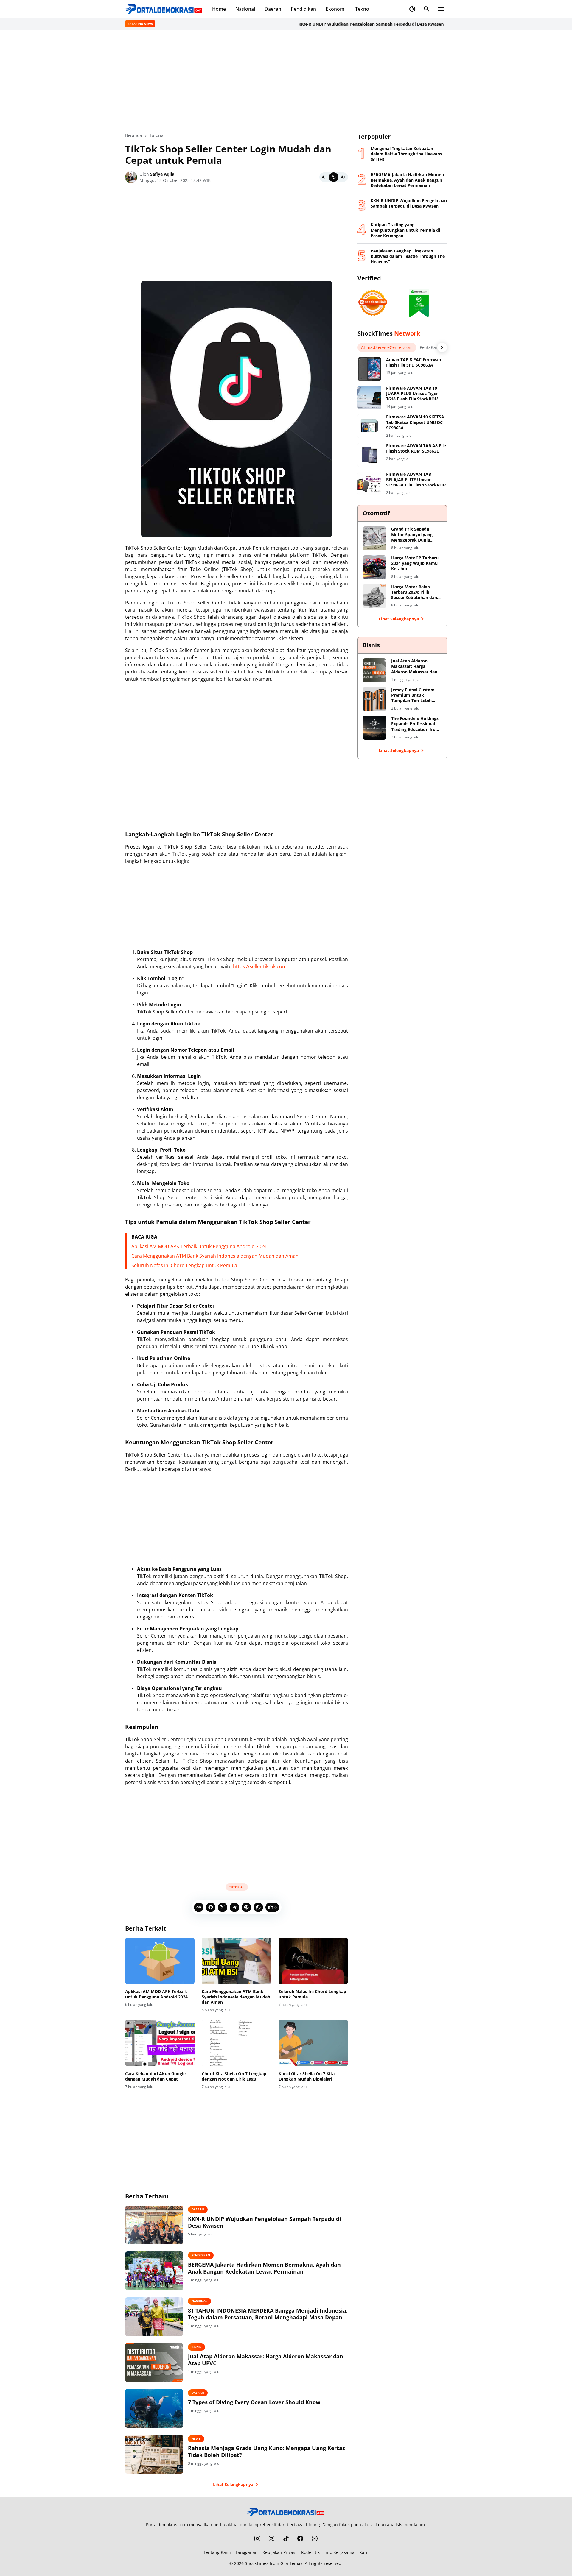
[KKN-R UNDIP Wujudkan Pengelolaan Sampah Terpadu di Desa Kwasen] (154, 2225)
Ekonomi (336, 9)
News (196, 2438)
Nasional (245, 9)
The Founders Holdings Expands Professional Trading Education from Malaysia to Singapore (415, 724)
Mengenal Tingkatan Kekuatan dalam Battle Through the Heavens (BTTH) (406, 154)
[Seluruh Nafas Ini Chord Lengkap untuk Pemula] (313, 1961)
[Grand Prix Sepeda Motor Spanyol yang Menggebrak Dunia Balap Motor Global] (374, 538)
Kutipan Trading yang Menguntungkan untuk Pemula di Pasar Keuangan (405, 230)
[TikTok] (286, 2538)
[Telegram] (234, 1907)
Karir (364, 2552)
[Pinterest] (246, 1907)
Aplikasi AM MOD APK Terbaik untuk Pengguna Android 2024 (199, 1246)
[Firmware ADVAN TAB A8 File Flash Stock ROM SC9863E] (369, 455)
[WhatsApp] (258, 1907)
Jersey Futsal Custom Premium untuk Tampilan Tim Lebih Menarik (413, 695)
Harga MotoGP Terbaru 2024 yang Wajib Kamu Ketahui (415, 563)
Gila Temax (291, 2563)
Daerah (273, 9)
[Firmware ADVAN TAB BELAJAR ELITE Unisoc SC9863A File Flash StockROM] (369, 484)
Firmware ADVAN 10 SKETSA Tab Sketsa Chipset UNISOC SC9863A (415, 422)
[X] (223, 1907)
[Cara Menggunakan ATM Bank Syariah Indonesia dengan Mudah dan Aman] (236, 1961)
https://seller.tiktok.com (260, 966)
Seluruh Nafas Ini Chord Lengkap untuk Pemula (184, 1265)
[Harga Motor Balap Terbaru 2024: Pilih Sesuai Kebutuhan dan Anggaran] (374, 596)
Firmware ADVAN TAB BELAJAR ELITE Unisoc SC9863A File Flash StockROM (416, 480)
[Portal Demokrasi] (164, 9)
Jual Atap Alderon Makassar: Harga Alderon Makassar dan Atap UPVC (266, 2360)
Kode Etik (310, 2552)
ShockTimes (257, 2563)
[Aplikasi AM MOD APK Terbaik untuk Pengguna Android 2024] (160, 1961)
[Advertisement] (286, 81)
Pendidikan (303, 9)
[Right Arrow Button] (442, 347)
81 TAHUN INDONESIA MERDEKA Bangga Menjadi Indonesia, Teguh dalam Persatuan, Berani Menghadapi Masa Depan (268, 2314)
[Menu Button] (441, 9)
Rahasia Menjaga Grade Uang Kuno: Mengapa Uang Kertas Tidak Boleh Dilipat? (266, 2452)
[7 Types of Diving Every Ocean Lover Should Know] (154, 2408)
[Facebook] (211, 1907)
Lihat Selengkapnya (233, 2484)
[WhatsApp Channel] (315, 2538)
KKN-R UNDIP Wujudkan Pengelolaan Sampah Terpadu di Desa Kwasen (336, 24)
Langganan (247, 2552)
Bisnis (196, 2347)
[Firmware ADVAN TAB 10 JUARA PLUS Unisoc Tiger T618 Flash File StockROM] (369, 397)
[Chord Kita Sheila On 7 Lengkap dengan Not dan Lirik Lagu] (236, 2043)
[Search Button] (427, 9)
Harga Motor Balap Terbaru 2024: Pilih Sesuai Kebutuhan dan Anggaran (414, 592)
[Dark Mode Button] (412, 9)
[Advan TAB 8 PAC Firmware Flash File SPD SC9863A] (369, 369)
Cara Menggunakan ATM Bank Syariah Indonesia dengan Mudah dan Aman (215, 1256)
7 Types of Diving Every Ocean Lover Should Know (254, 2402)
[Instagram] (257, 2538)
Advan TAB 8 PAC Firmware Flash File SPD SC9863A (414, 362)
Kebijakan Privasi (279, 2552)
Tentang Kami (217, 2552)
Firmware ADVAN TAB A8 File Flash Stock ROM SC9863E (416, 448)
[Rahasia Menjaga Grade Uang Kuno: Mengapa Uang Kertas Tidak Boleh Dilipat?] (154, 2454)
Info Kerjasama (339, 2552)
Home (219, 9)
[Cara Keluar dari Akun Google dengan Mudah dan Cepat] (160, 2043)
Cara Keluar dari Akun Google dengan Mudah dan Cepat (155, 2076)
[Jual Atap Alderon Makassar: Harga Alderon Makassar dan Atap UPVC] (154, 2363)
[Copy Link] (199, 1907)
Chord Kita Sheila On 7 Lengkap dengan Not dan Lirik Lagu (234, 2076)
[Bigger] (343, 177)
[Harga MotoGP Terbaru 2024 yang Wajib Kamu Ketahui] (374, 567)
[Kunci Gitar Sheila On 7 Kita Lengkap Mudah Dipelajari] (313, 2043)
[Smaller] (324, 177)
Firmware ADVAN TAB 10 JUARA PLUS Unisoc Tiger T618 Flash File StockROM (412, 394)
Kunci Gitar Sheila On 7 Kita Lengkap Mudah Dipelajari (307, 2076)
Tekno (362, 9)
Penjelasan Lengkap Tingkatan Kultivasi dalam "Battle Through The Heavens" (408, 256)
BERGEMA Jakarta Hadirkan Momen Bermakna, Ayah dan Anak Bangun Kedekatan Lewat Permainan (264, 2268)
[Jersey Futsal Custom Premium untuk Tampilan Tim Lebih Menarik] (374, 699)
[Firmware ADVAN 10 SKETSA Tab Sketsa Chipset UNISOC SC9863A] (369, 426)
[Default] (334, 177)
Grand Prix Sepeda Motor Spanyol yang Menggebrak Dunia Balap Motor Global (412, 535)
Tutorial (237, 1887)
